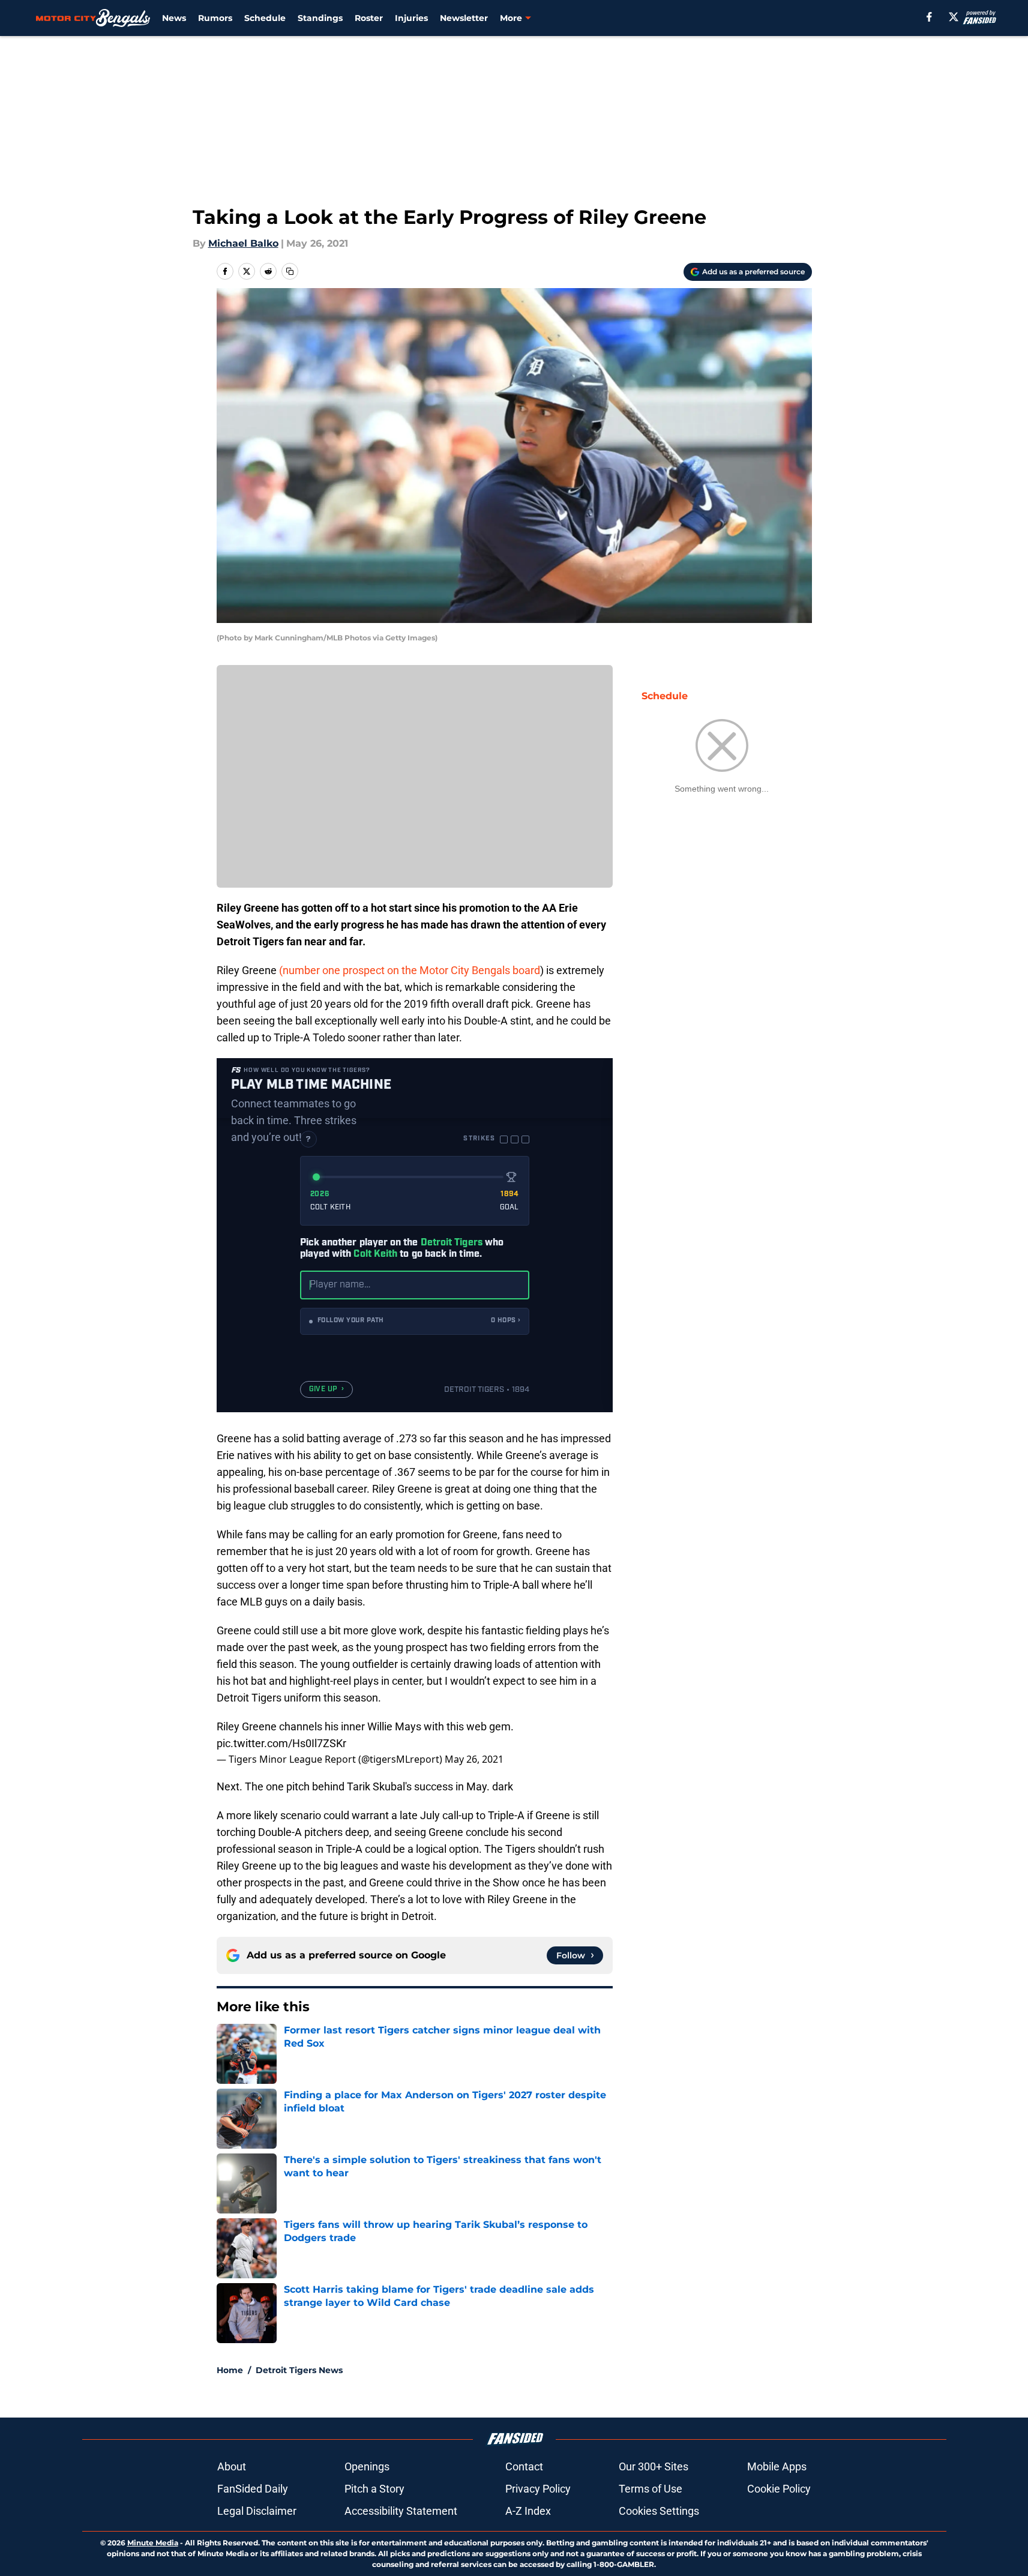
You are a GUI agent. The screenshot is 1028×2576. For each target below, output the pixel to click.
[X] (954, 17)
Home (230, 2370)
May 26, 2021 (474, 1759)
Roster (369, 18)
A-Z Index (528, 2511)
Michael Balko (243, 243)
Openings (367, 2466)
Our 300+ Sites (654, 2466)
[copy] (290, 271)
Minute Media (153, 2543)
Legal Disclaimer (257, 2511)
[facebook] (929, 17)
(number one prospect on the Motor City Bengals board (410, 970)
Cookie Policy (779, 2489)
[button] (415, 1321)
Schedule (265, 18)
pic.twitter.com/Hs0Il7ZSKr (281, 1743)
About (232, 2466)
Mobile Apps (777, 2466)
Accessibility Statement (401, 2511)
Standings (320, 18)
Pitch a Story (374, 2489)
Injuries (411, 18)
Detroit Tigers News (299, 2370)
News (174, 18)
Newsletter (464, 18)
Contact (524, 2466)
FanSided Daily (253, 2489)
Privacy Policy (538, 2489)
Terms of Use (651, 2489)
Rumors (215, 18)
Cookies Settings (659, 2511)
